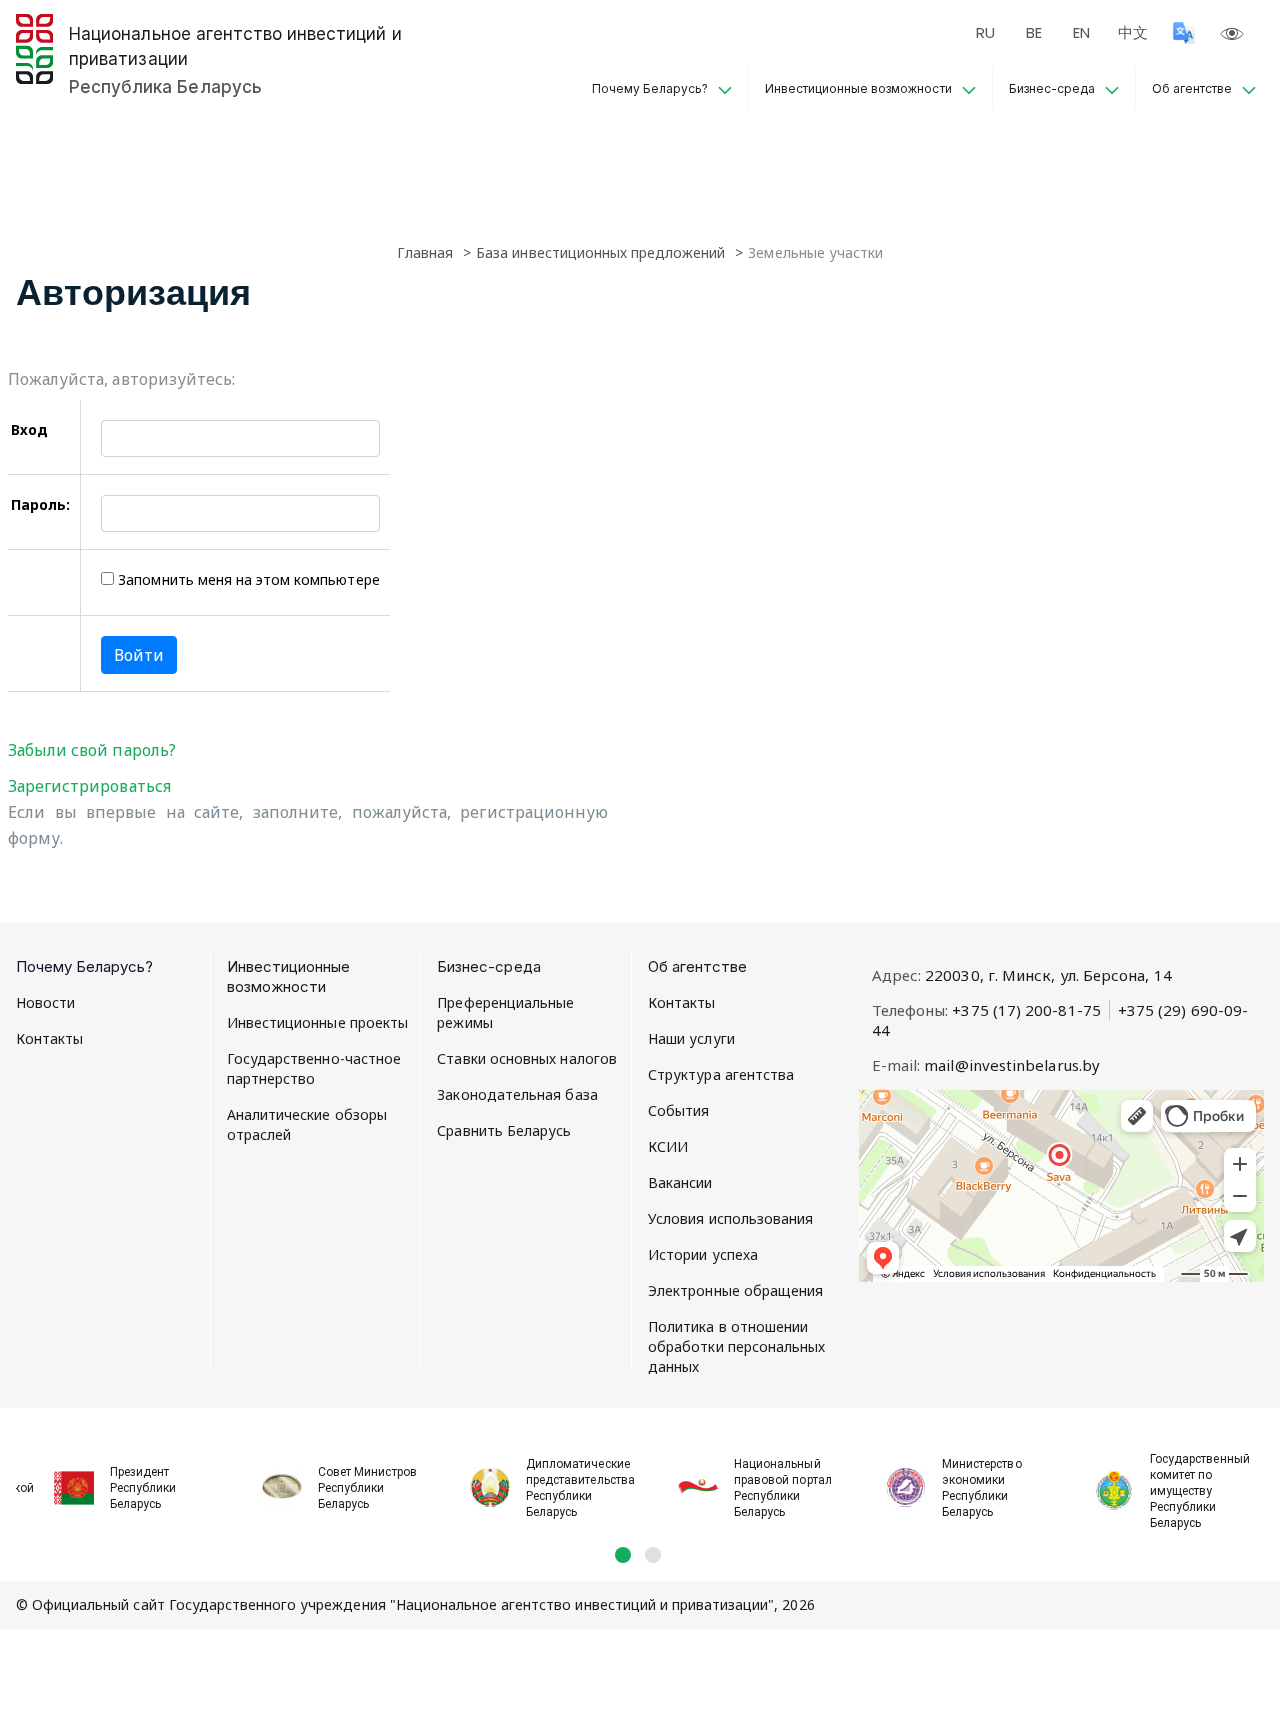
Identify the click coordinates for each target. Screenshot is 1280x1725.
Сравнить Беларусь (504, 1130)
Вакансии (680, 1182)
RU (985, 33)
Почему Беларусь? (650, 88)
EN (1081, 33)
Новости (46, 1002)
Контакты (50, 1038)
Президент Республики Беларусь (143, 1488)
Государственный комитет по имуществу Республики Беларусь (1200, 1491)
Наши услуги (691, 1038)
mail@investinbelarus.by (1012, 1065)
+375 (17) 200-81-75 (1026, 1010)
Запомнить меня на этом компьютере (246, 579)
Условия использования (730, 1218)
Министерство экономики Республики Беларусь (982, 1488)
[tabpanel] (120, 1477)
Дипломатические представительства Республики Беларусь (578, 1488)
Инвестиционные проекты (318, 1022)
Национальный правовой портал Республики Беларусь (783, 1488)
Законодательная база (517, 1094)
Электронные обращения (735, 1290)
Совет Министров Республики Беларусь (367, 1488)
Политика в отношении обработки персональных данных (737, 1346)
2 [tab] (653, 1555)
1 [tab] (623, 1555)
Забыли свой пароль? (92, 750)
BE (1034, 33)
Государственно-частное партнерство (314, 1068)
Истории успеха (703, 1254)
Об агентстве (1192, 88)
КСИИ (668, 1146)
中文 (1133, 33)
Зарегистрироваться (89, 786)
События (679, 1110)
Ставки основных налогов (527, 1058)
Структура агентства (721, 1074)
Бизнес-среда (1052, 88)
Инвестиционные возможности (858, 88)
